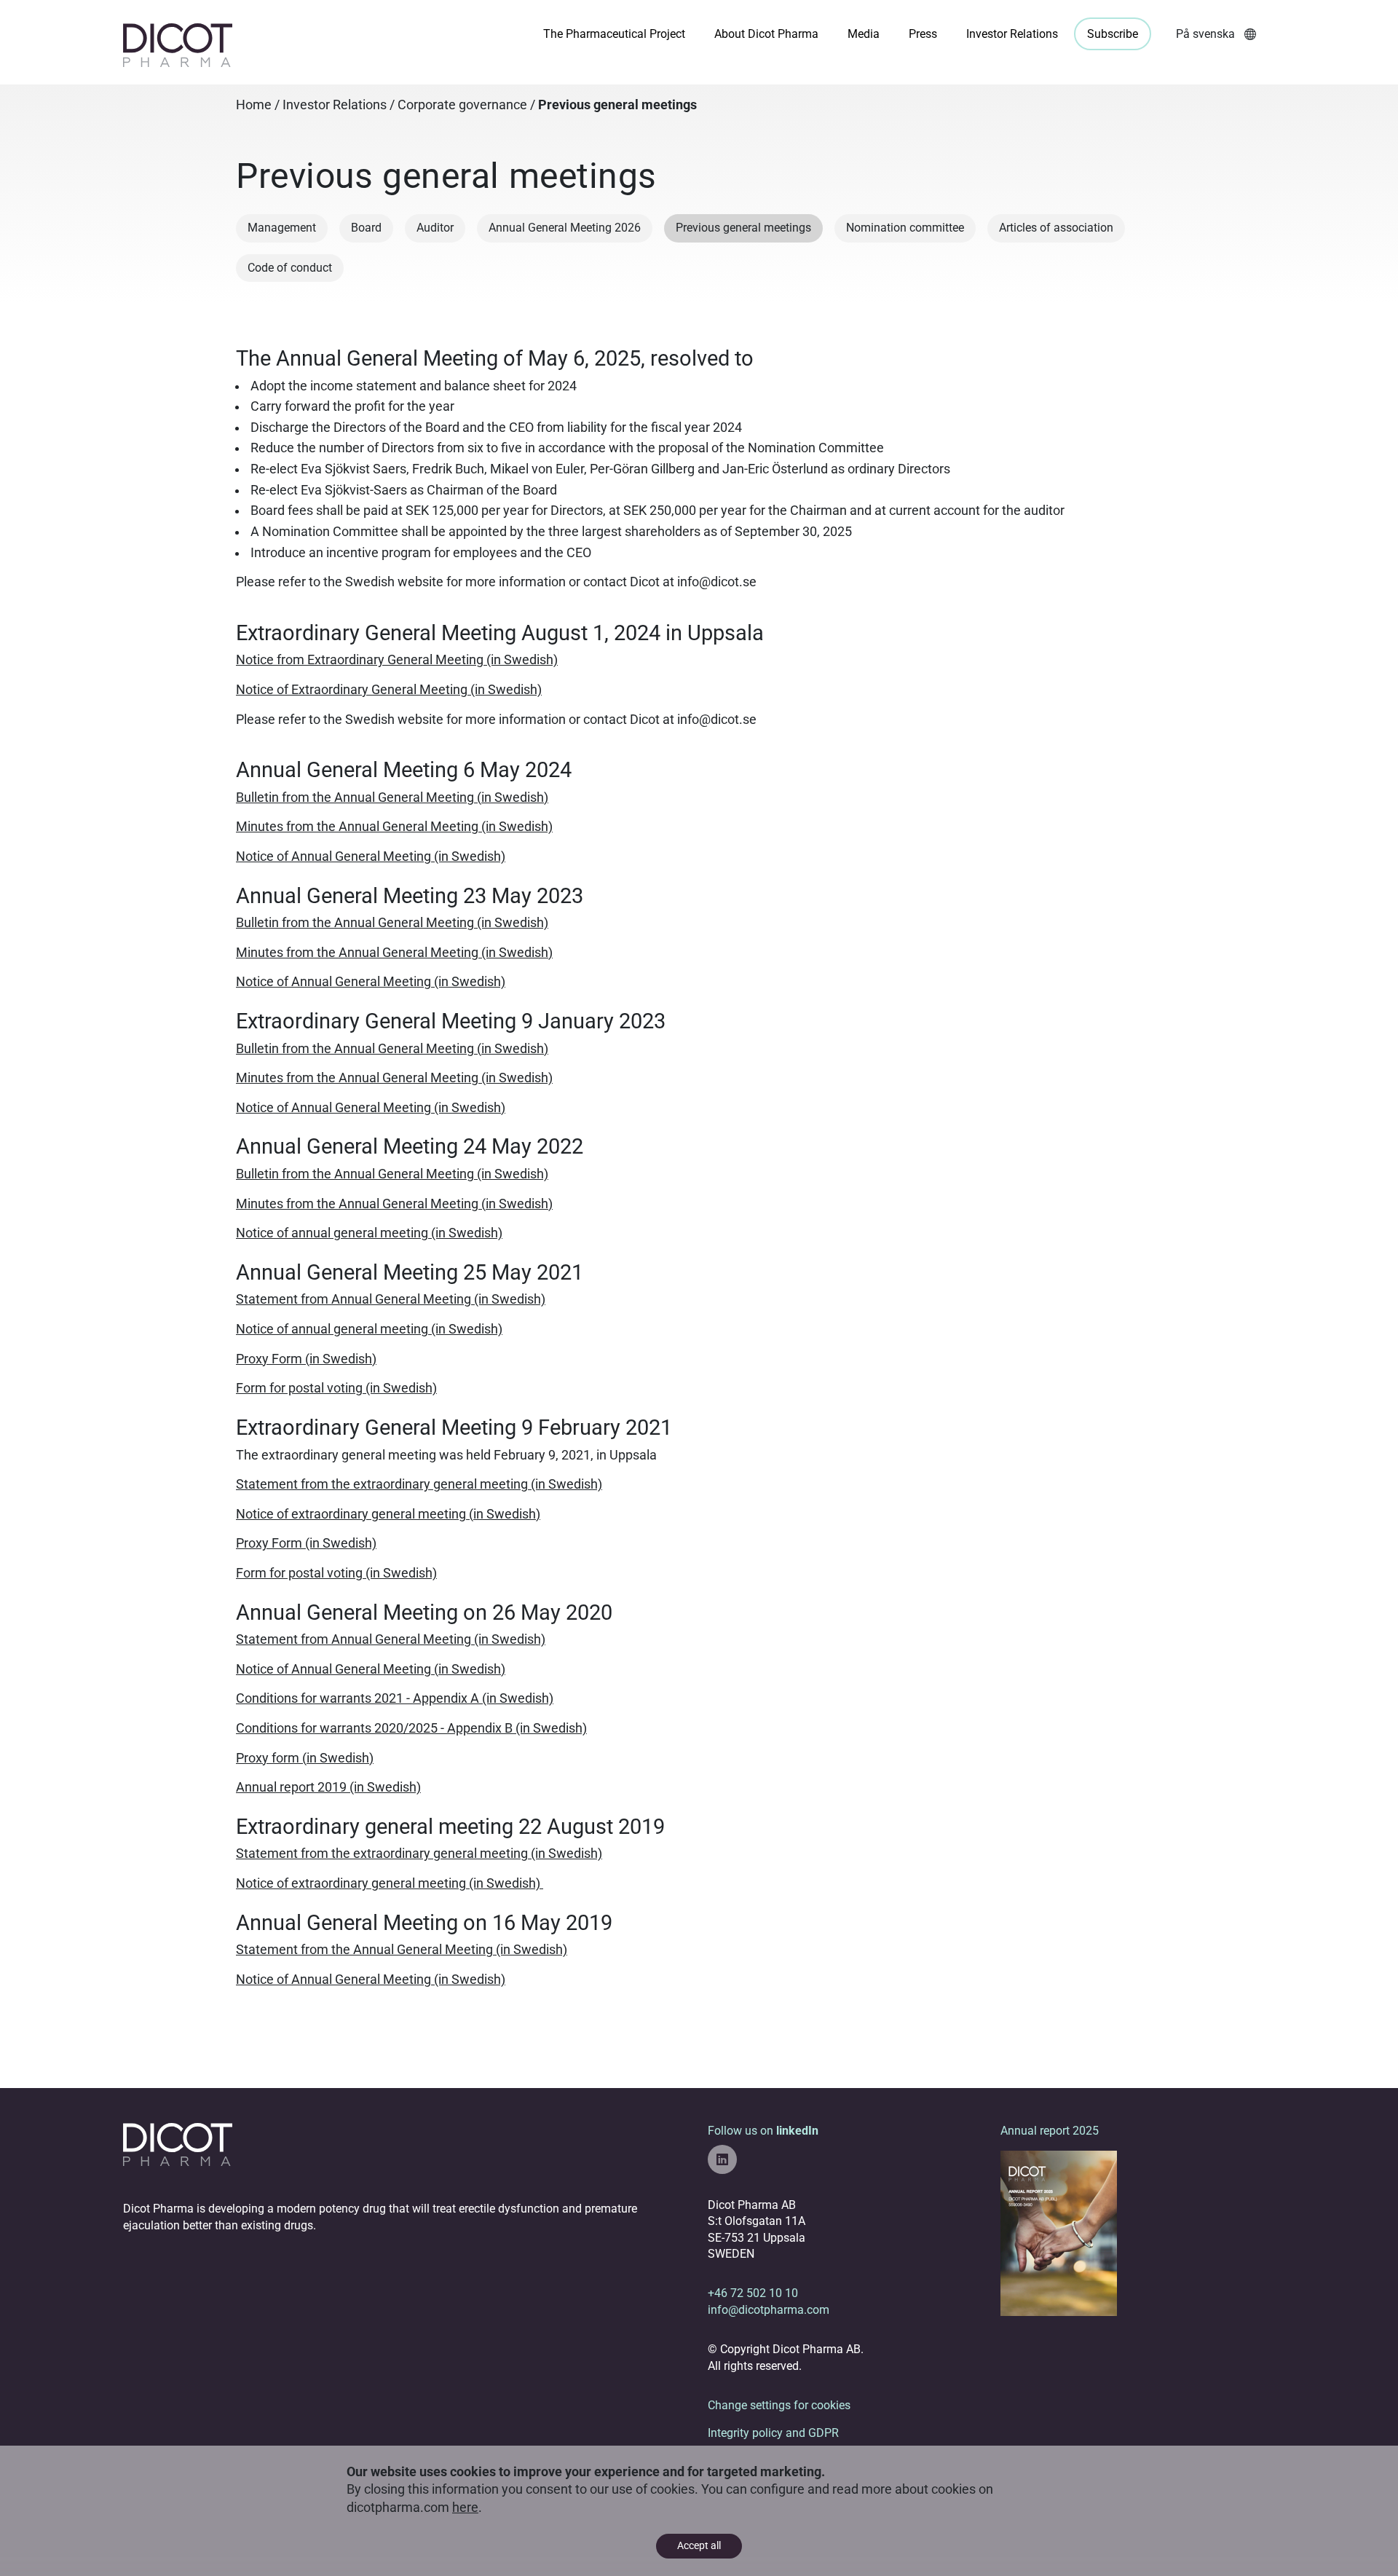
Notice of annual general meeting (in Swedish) (369, 1233)
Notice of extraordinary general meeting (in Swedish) (388, 1514)
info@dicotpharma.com (769, 2310)
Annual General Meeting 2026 (565, 228)
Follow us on (763, 2131)
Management (282, 228)
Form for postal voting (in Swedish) (336, 1388)
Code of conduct (290, 268)
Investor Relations (1012, 34)
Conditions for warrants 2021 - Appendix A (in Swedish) (395, 1698)
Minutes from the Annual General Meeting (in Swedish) (394, 827)
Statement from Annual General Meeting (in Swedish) (391, 1299)
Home (254, 105)
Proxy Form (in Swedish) (306, 1359)
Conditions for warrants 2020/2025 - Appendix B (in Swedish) (411, 1728)
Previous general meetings (743, 228)
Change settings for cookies (779, 2405)
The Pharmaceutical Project (614, 34)
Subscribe (1113, 34)
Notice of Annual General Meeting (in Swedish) (371, 856)
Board (366, 228)
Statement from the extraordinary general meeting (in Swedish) (419, 1484)
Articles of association (1056, 228)
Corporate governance (462, 105)
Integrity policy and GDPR (773, 2433)
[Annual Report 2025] (1059, 2233)
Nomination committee (905, 228)
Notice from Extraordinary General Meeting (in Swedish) (397, 660)
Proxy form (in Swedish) (305, 1758)
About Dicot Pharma (766, 34)
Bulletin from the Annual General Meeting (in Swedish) (392, 797)
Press (923, 34)
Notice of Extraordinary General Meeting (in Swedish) (389, 690)
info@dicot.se (717, 582)
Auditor (435, 228)
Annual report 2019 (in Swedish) (328, 1787)
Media (864, 34)
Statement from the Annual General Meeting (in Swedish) (402, 1950)
